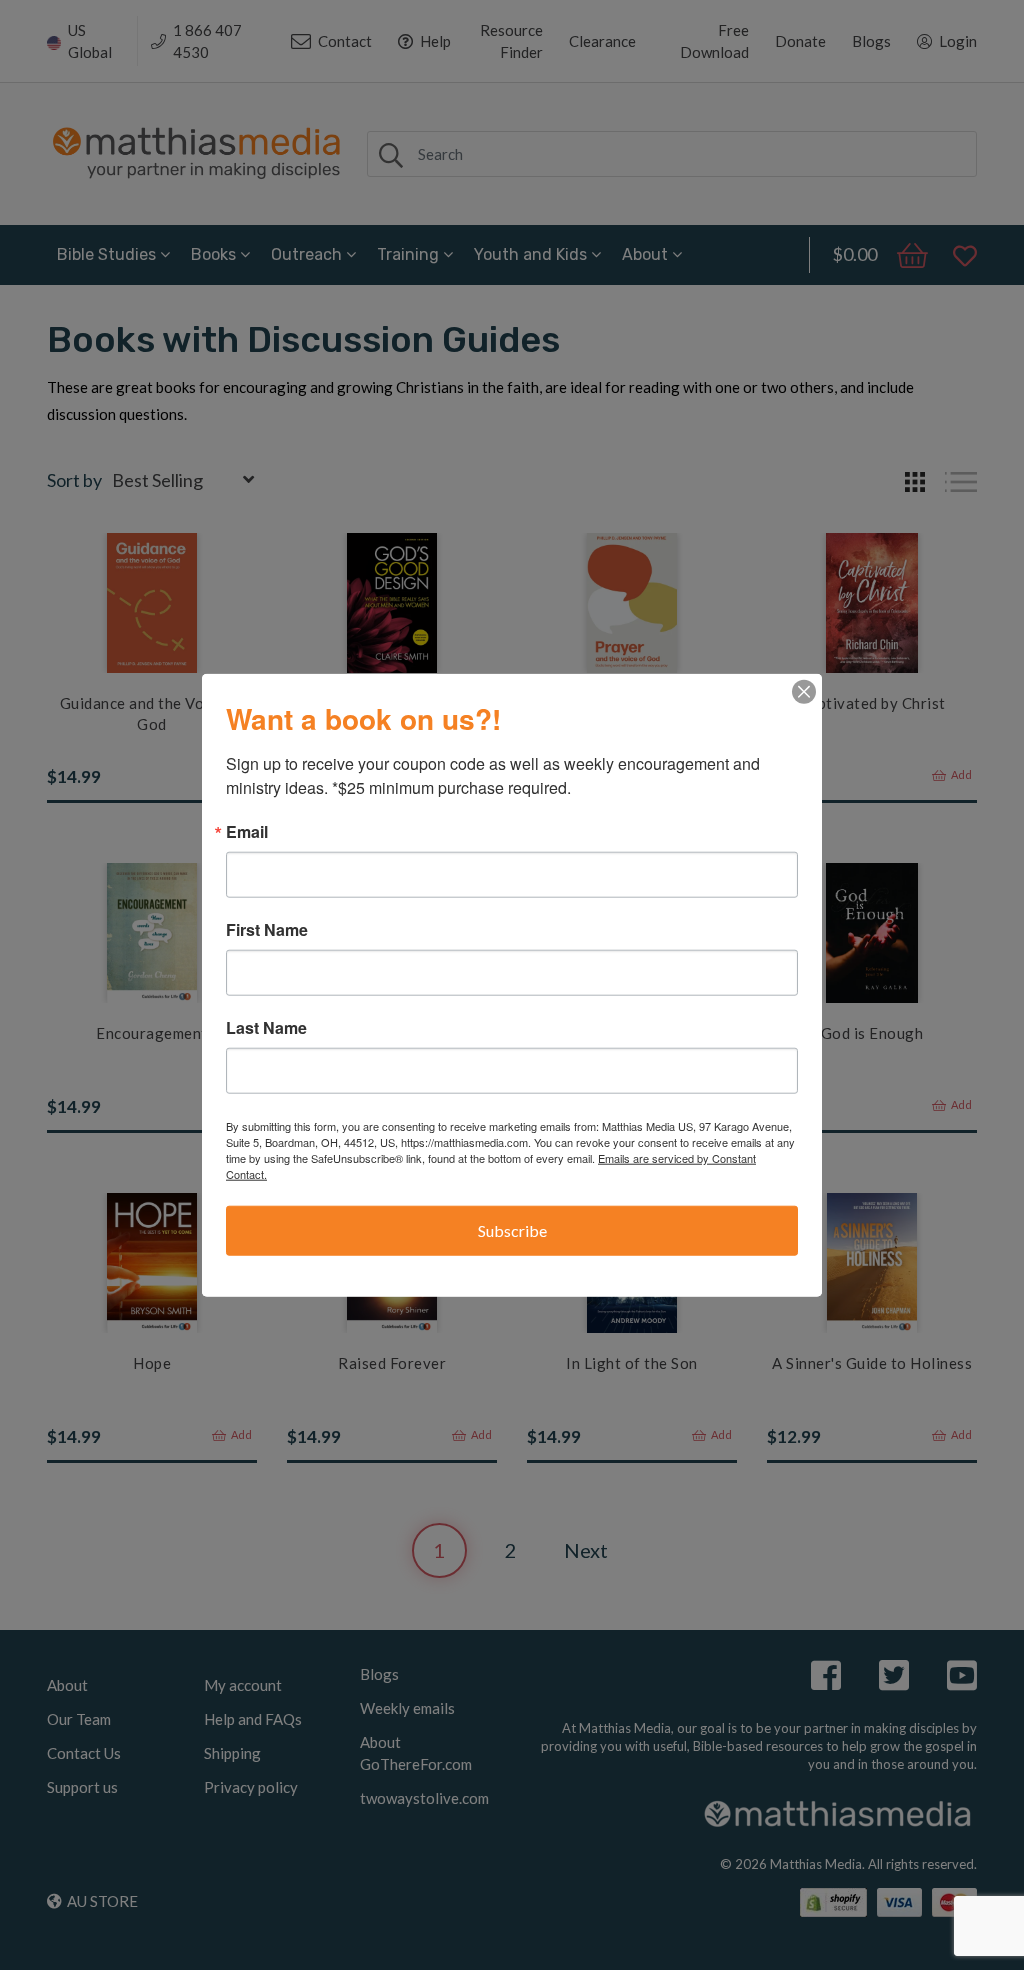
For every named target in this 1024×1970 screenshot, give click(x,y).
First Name (267, 930)
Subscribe (512, 1230)
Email (247, 832)
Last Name (266, 1028)
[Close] (804, 692)
